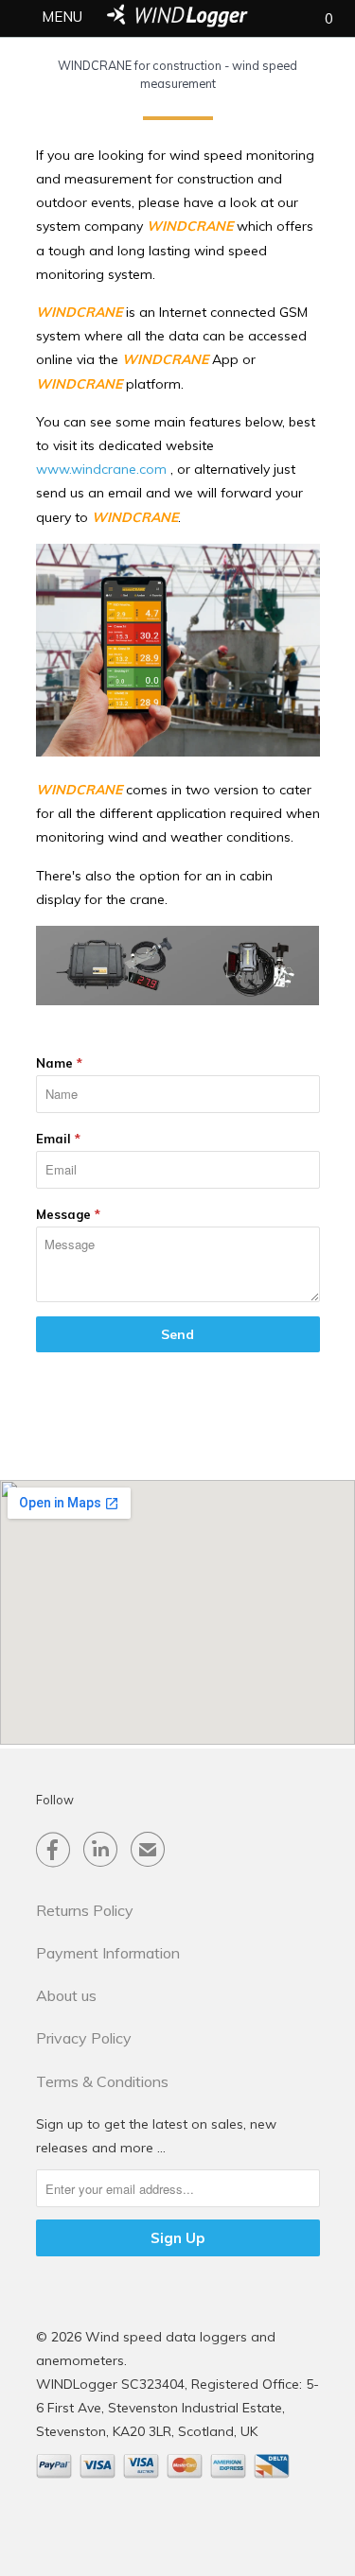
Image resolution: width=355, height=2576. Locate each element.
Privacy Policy (84, 2038)
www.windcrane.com (101, 469)
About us (66, 1995)
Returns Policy (85, 1910)
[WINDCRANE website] (178, 1001)
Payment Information (108, 1953)
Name (59, 1063)
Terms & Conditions (102, 2081)
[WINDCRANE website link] (178, 752)
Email (58, 1139)
